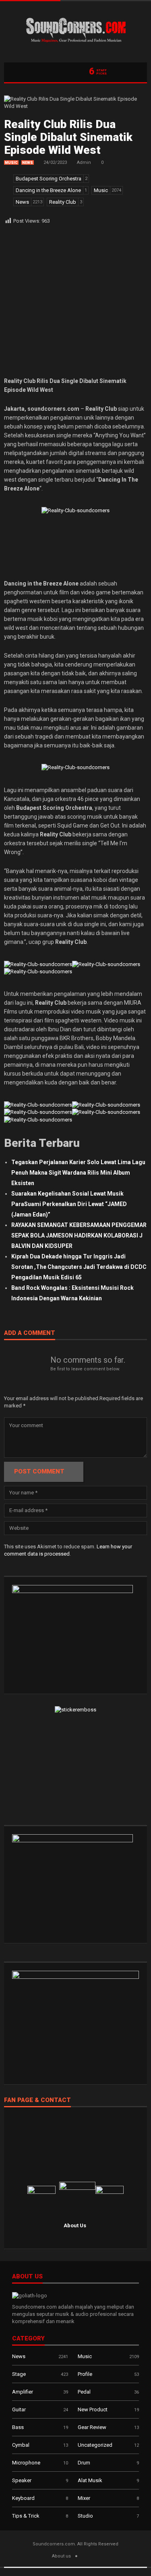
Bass (18, 2427)
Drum (84, 2463)
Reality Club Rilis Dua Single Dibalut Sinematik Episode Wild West (68, 137)
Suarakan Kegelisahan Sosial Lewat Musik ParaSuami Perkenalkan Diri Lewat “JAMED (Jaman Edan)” (69, 1204)
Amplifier (23, 2392)
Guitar (19, 2409)
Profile (85, 2374)
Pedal (84, 2392)
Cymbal (21, 2445)
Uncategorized (95, 2445)
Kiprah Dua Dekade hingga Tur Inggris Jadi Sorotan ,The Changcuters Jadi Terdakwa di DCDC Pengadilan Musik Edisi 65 (79, 1267)
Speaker (22, 2480)
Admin (84, 162)
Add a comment (30, 1333)
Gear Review (92, 2427)
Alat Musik (90, 2480)
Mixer (84, 2498)
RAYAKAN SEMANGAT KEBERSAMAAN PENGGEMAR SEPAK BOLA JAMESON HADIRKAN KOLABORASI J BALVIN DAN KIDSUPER (79, 1235)
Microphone (26, 2463)
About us (61, 2556)
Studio (85, 2516)
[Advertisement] (75, 301)
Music (11, 163)
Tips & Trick (26, 2516)
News (28, 163)
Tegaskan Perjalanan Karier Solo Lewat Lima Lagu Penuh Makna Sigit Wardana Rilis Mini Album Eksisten (78, 1173)
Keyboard (23, 2498)
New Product (93, 2409)
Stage (19, 2374)
